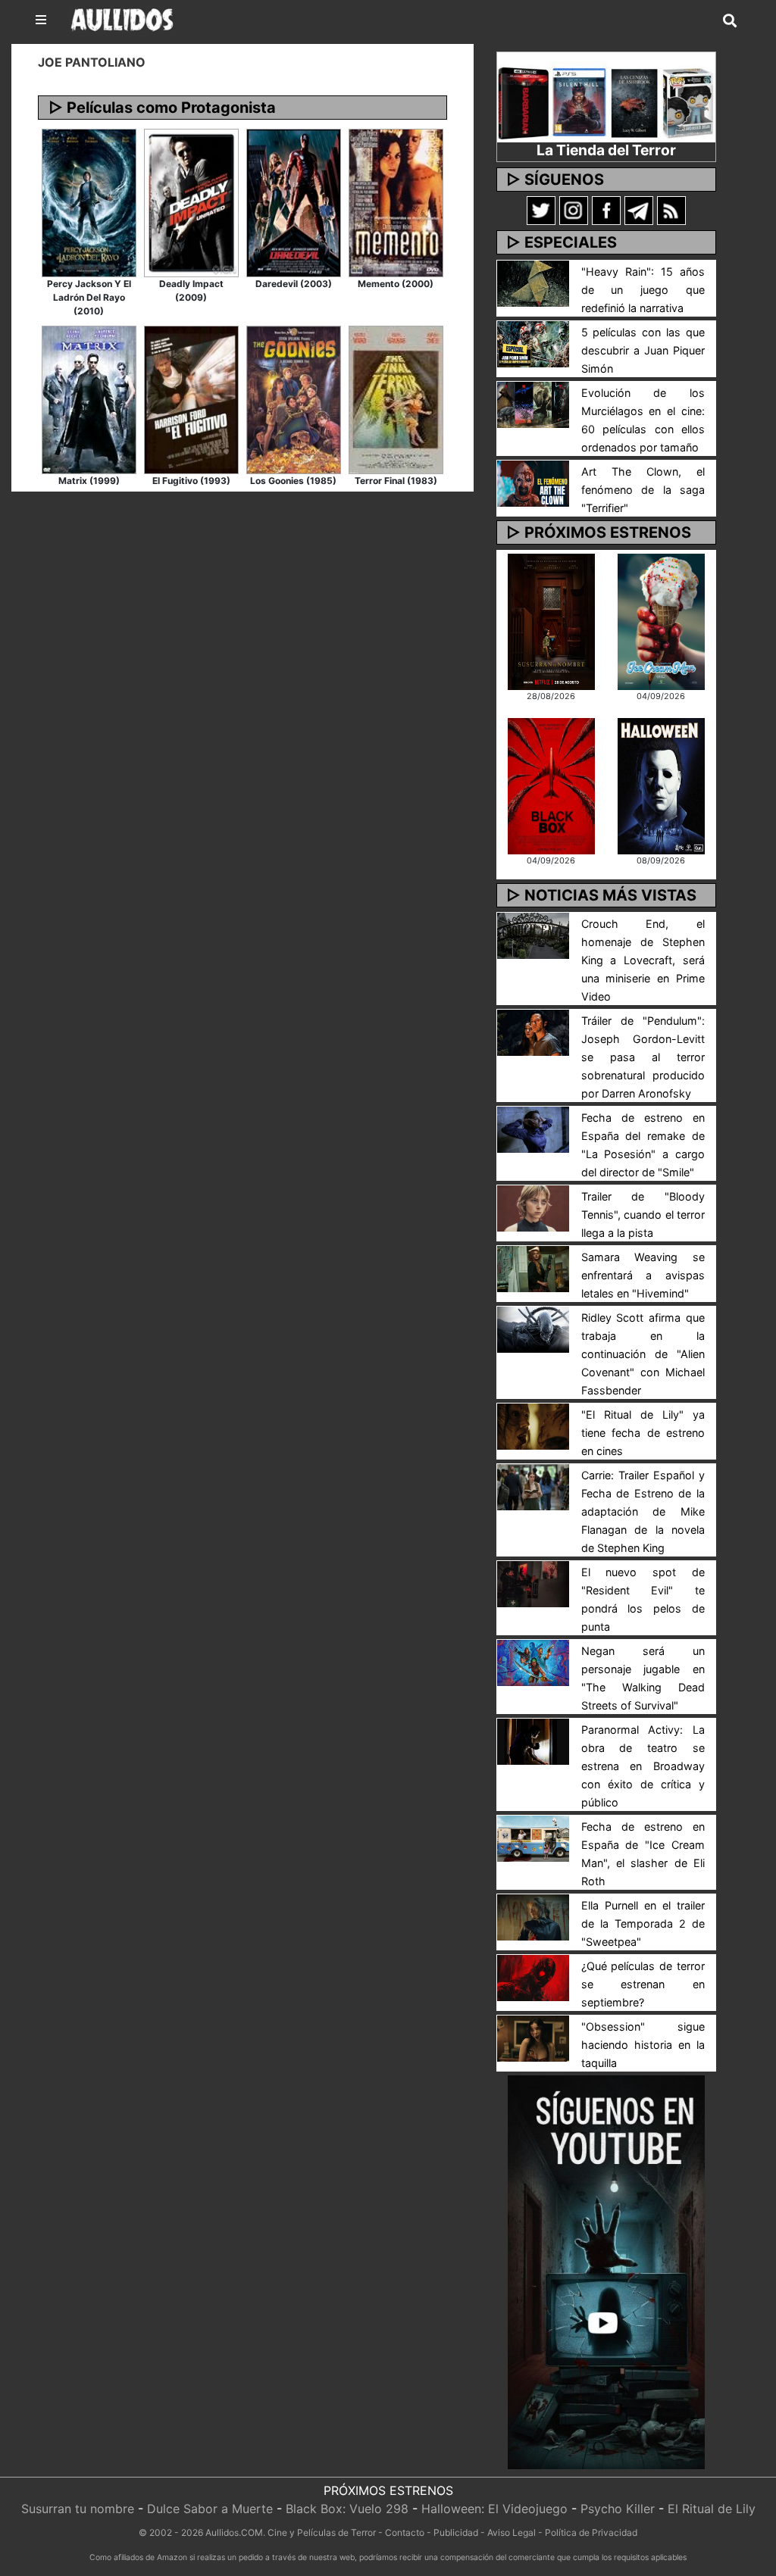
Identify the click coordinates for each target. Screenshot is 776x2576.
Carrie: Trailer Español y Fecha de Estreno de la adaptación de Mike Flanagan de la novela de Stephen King (643, 1511)
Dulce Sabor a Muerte (210, 2509)
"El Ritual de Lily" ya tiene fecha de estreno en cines (643, 1433)
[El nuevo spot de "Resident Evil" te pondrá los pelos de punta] (533, 1583)
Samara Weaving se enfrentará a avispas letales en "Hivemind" (643, 1275)
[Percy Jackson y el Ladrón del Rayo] (89, 201)
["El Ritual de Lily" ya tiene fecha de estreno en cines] (533, 1425)
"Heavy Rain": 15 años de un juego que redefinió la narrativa (643, 290)
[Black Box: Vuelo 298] (551, 785)
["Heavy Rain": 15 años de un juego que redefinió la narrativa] (533, 283)
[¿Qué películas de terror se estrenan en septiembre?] (533, 1977)
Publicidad (456, 2532)
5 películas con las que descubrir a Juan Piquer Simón (643, 350)
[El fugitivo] (191, 398)
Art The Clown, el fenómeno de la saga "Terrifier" (643, 490)
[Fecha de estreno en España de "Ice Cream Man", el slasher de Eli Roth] (533, 1838)
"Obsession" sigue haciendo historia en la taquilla (643, 2045)
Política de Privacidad (591, 2532)
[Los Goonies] (294, 398)
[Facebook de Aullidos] (606, 210)
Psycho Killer (618, 2509)
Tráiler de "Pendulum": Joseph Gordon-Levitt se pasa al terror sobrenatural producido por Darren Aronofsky (643, 1057)
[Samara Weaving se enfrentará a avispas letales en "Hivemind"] (533, 1268)
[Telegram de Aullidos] (639, 210)
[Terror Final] (396, 398)
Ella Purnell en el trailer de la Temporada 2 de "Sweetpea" (643, 1923)
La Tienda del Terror (606, 150)
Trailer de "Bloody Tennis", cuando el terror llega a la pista (643, 1215)
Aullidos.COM (234, 2532)
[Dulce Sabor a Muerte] (661, 620)
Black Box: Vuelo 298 (347, 2509)
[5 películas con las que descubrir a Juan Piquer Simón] (533, 343)
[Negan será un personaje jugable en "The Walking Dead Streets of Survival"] (533, 1662)
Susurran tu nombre (78, 2509)
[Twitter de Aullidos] (541, 210)
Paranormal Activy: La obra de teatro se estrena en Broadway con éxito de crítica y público (643, 1766)
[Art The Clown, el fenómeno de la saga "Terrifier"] (533, 482)
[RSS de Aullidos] (671, 210)
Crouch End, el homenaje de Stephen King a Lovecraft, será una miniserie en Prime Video (643, 960)
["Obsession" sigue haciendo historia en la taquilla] (533, 2037)
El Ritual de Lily (712, 2509)
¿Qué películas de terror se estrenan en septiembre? (643, 1984)
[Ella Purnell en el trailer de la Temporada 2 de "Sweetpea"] (533, 1916)
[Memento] (396, 201)
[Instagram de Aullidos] (574, 210)
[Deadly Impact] (191, 201)
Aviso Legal (512, 2532)
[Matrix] (89, 398)
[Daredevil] (294, 201)
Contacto (405, 2532)
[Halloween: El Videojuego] (661, 785)
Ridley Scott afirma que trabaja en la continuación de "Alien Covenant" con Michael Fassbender (643, 1354)
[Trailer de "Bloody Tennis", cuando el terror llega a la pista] (533, 1207)
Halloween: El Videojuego (494, 2509)
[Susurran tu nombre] (551, 620)
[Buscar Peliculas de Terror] (730, 21)
